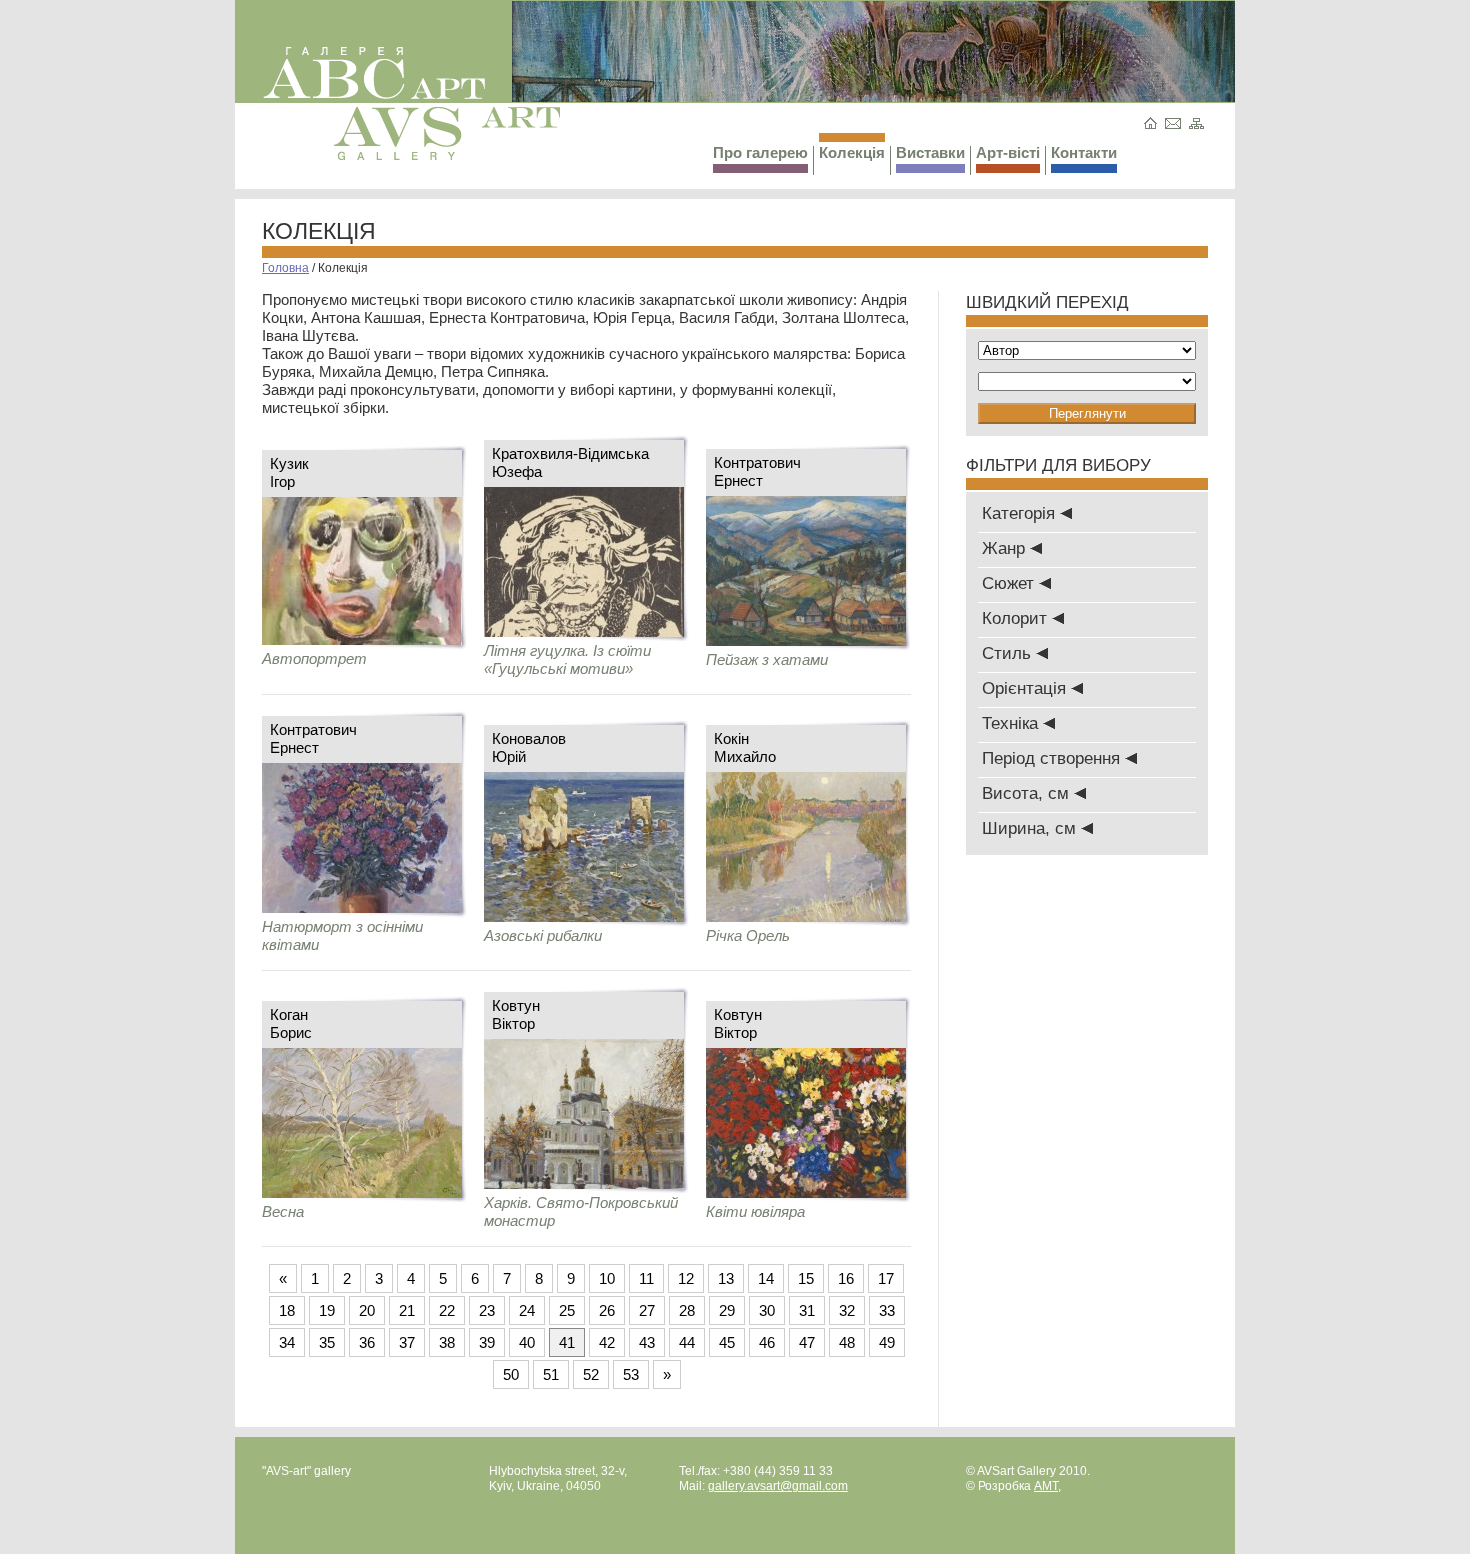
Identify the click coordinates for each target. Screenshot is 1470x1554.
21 (407, 1310)
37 (407, 1342)
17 (886, 1278)
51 (551, 1374)
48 (847, 1342)
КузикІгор (289, 472)
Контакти (1084, 152)
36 (367, 1342)
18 (287, 1310)
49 (887, 1342)
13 (726, 1278)
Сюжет (1010, 583)
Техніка (1012, 723)
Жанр (1006, 548)
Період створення (1053, 758)
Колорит (1017, 618)
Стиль (1009, 653)
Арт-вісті (1008, 152)
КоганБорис (291, 1023)
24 (527, 1310)
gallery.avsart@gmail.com (778, 1486)
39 (487, 1342)
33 (887, 1310)
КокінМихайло (745, 747)
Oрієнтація (1026, 688)
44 (687, 1342)
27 (647, 1310)
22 (447, 1310)
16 (846, 1278)
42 (607, 1342)
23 (487, 1310)
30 (767, 1310)
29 (727, 1310)
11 (646, 1278)
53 (631, 1374)
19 (327, 1310)
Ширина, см (1031, 828)
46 (767, 1342)
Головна (285, 268)
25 (567, 1310)
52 (591, 1374)
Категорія (1021, 513)
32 (847, 1310)
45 (727, 1342)
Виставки (930, 152)
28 (687, 1310)
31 (807, 1310)
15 (806, 1278)
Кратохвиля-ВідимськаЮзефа (570, 462)
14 (766, 1278)
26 (607, 1310)
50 (511, 1374)
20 (367, 1310)
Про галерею (760, 152)
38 (447, 1342)
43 (647, 1342)
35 (327, 1342)
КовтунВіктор (516, 1014)
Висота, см (1028, 793)
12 (686, 1278)
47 (807, 1342)
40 (527, 1342)
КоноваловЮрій (529, 747)
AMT (1046, 1486)
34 (287, 1342)
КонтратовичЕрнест (757, 471)
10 (607, 1278)
